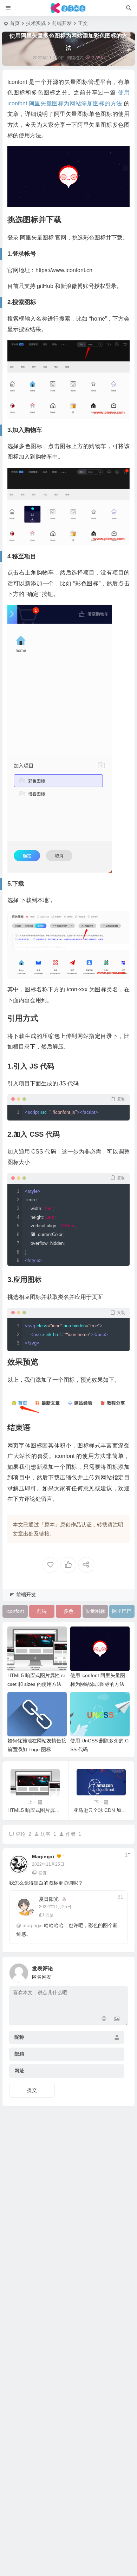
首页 (15, 23)
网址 (19, 2071)
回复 (43, 1873)
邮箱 (19, 2054)
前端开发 (62, 23)
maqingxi (43, 1857)
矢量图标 (95, 1611)
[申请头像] (121, 1971)
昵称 (19, 2037)
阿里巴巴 (122, 1611)
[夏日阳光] (69, 8)
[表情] (104, 2019)
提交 (32, 2090)
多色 (68, 1611)
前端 (42, 1611)
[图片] (117, 2019)
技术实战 (36, 23)
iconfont (15, 1611)
